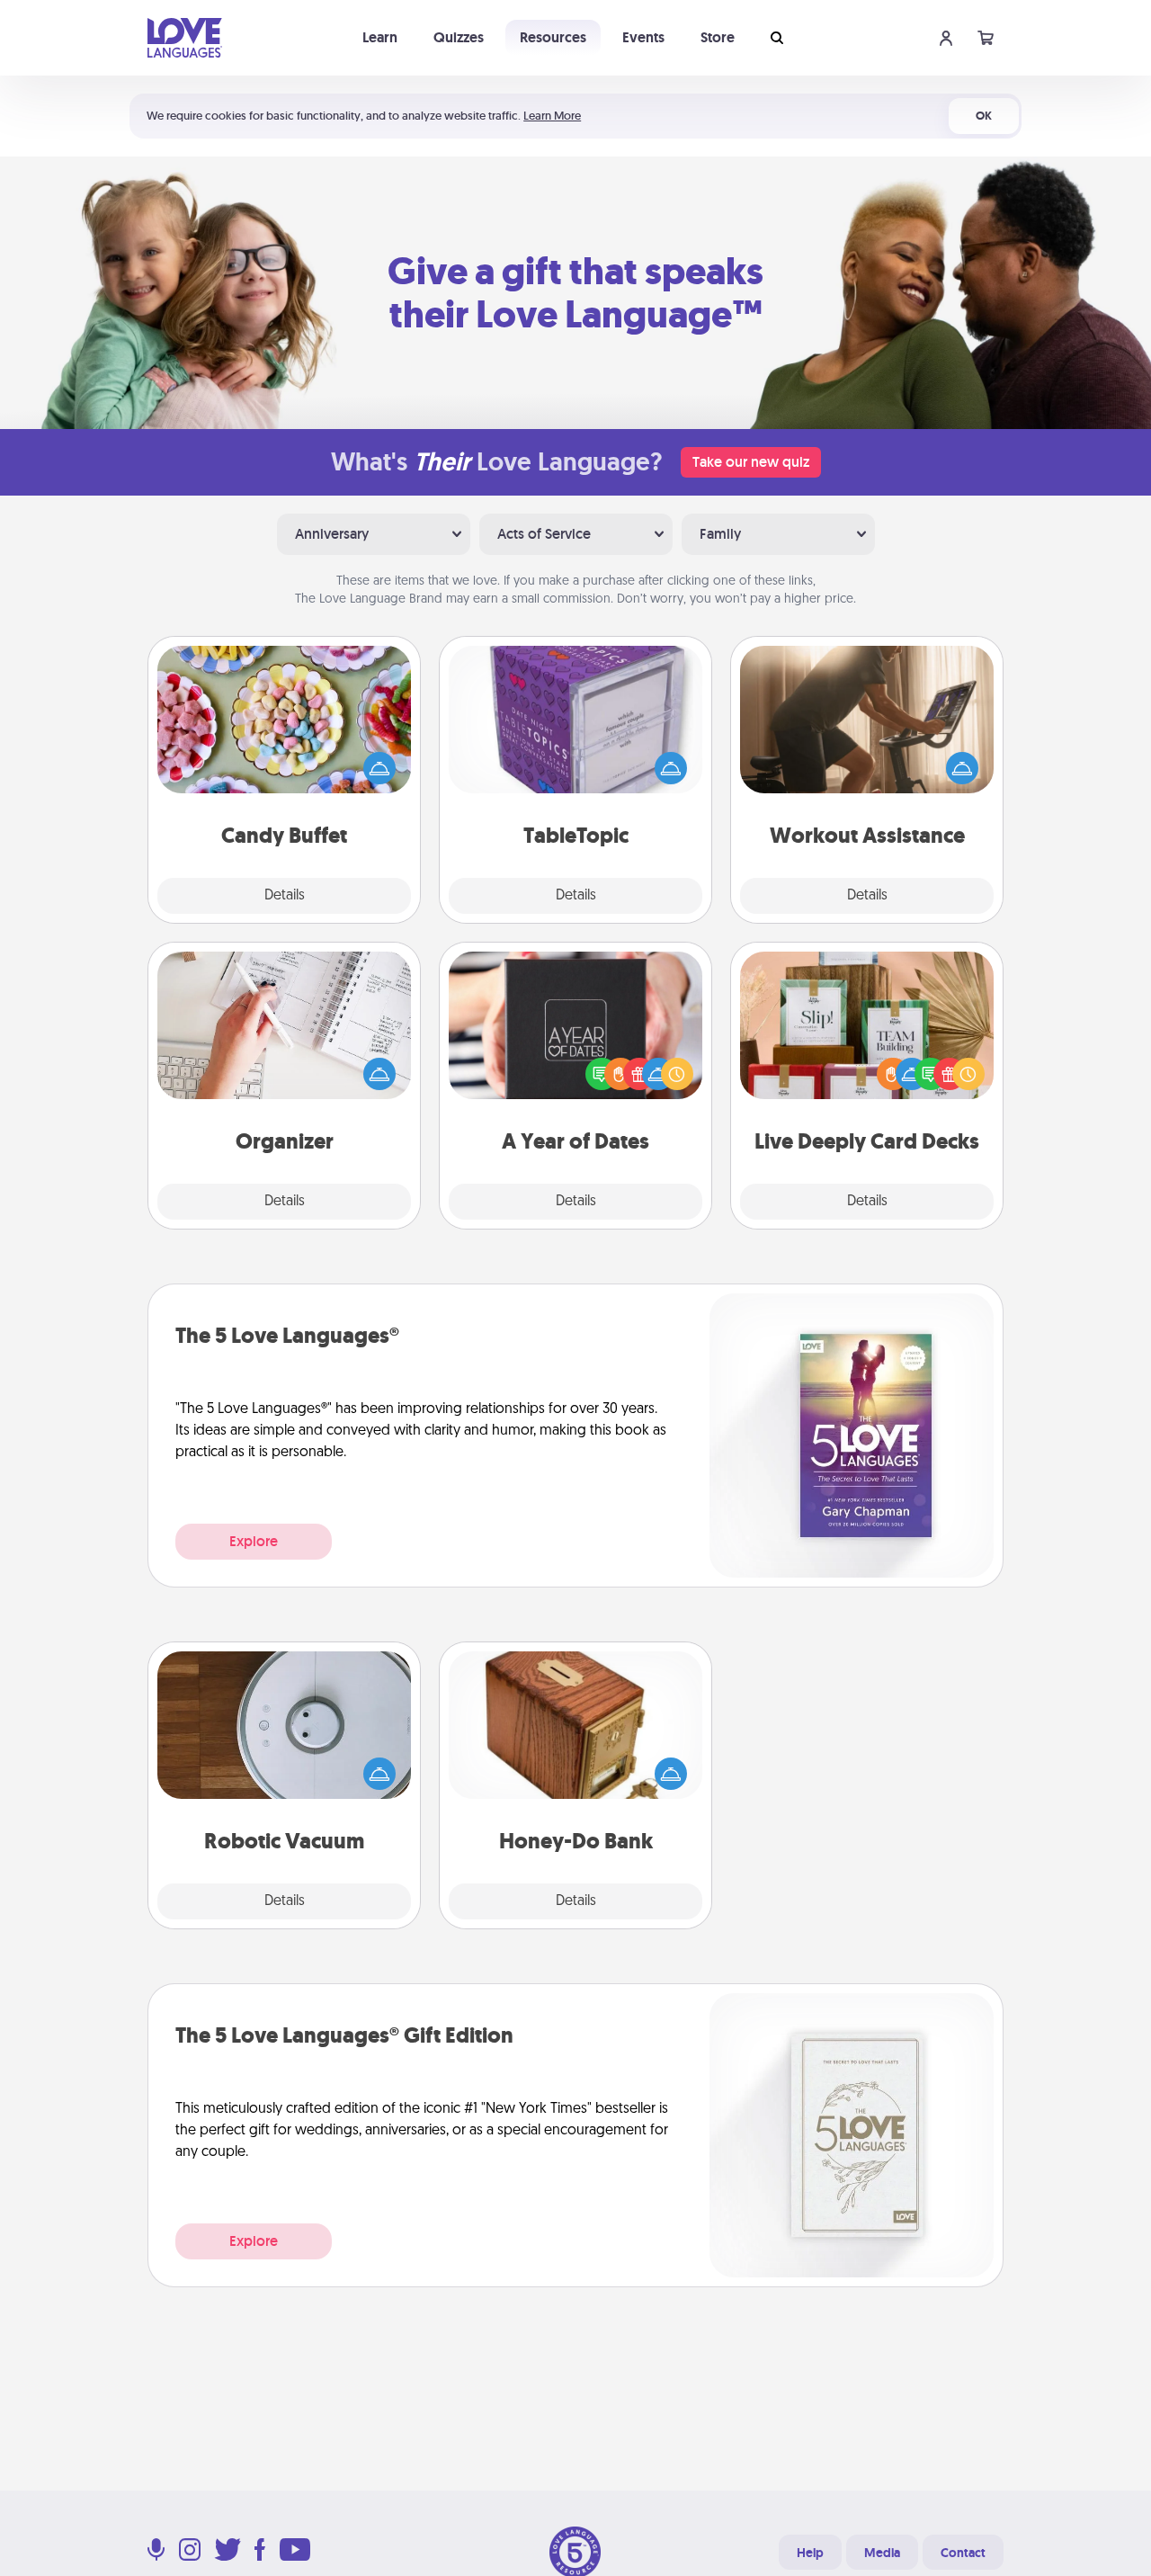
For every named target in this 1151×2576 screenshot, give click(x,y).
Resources (553, 37)
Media (882, 2553)
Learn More (552, 116)
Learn (380, 37)
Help (810, 2553)
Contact (963, 2553)
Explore (254, 1541)
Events (643, 37)
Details (285, 896)
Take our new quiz (751, 462)
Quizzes (459, 37)
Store (718, 37)
